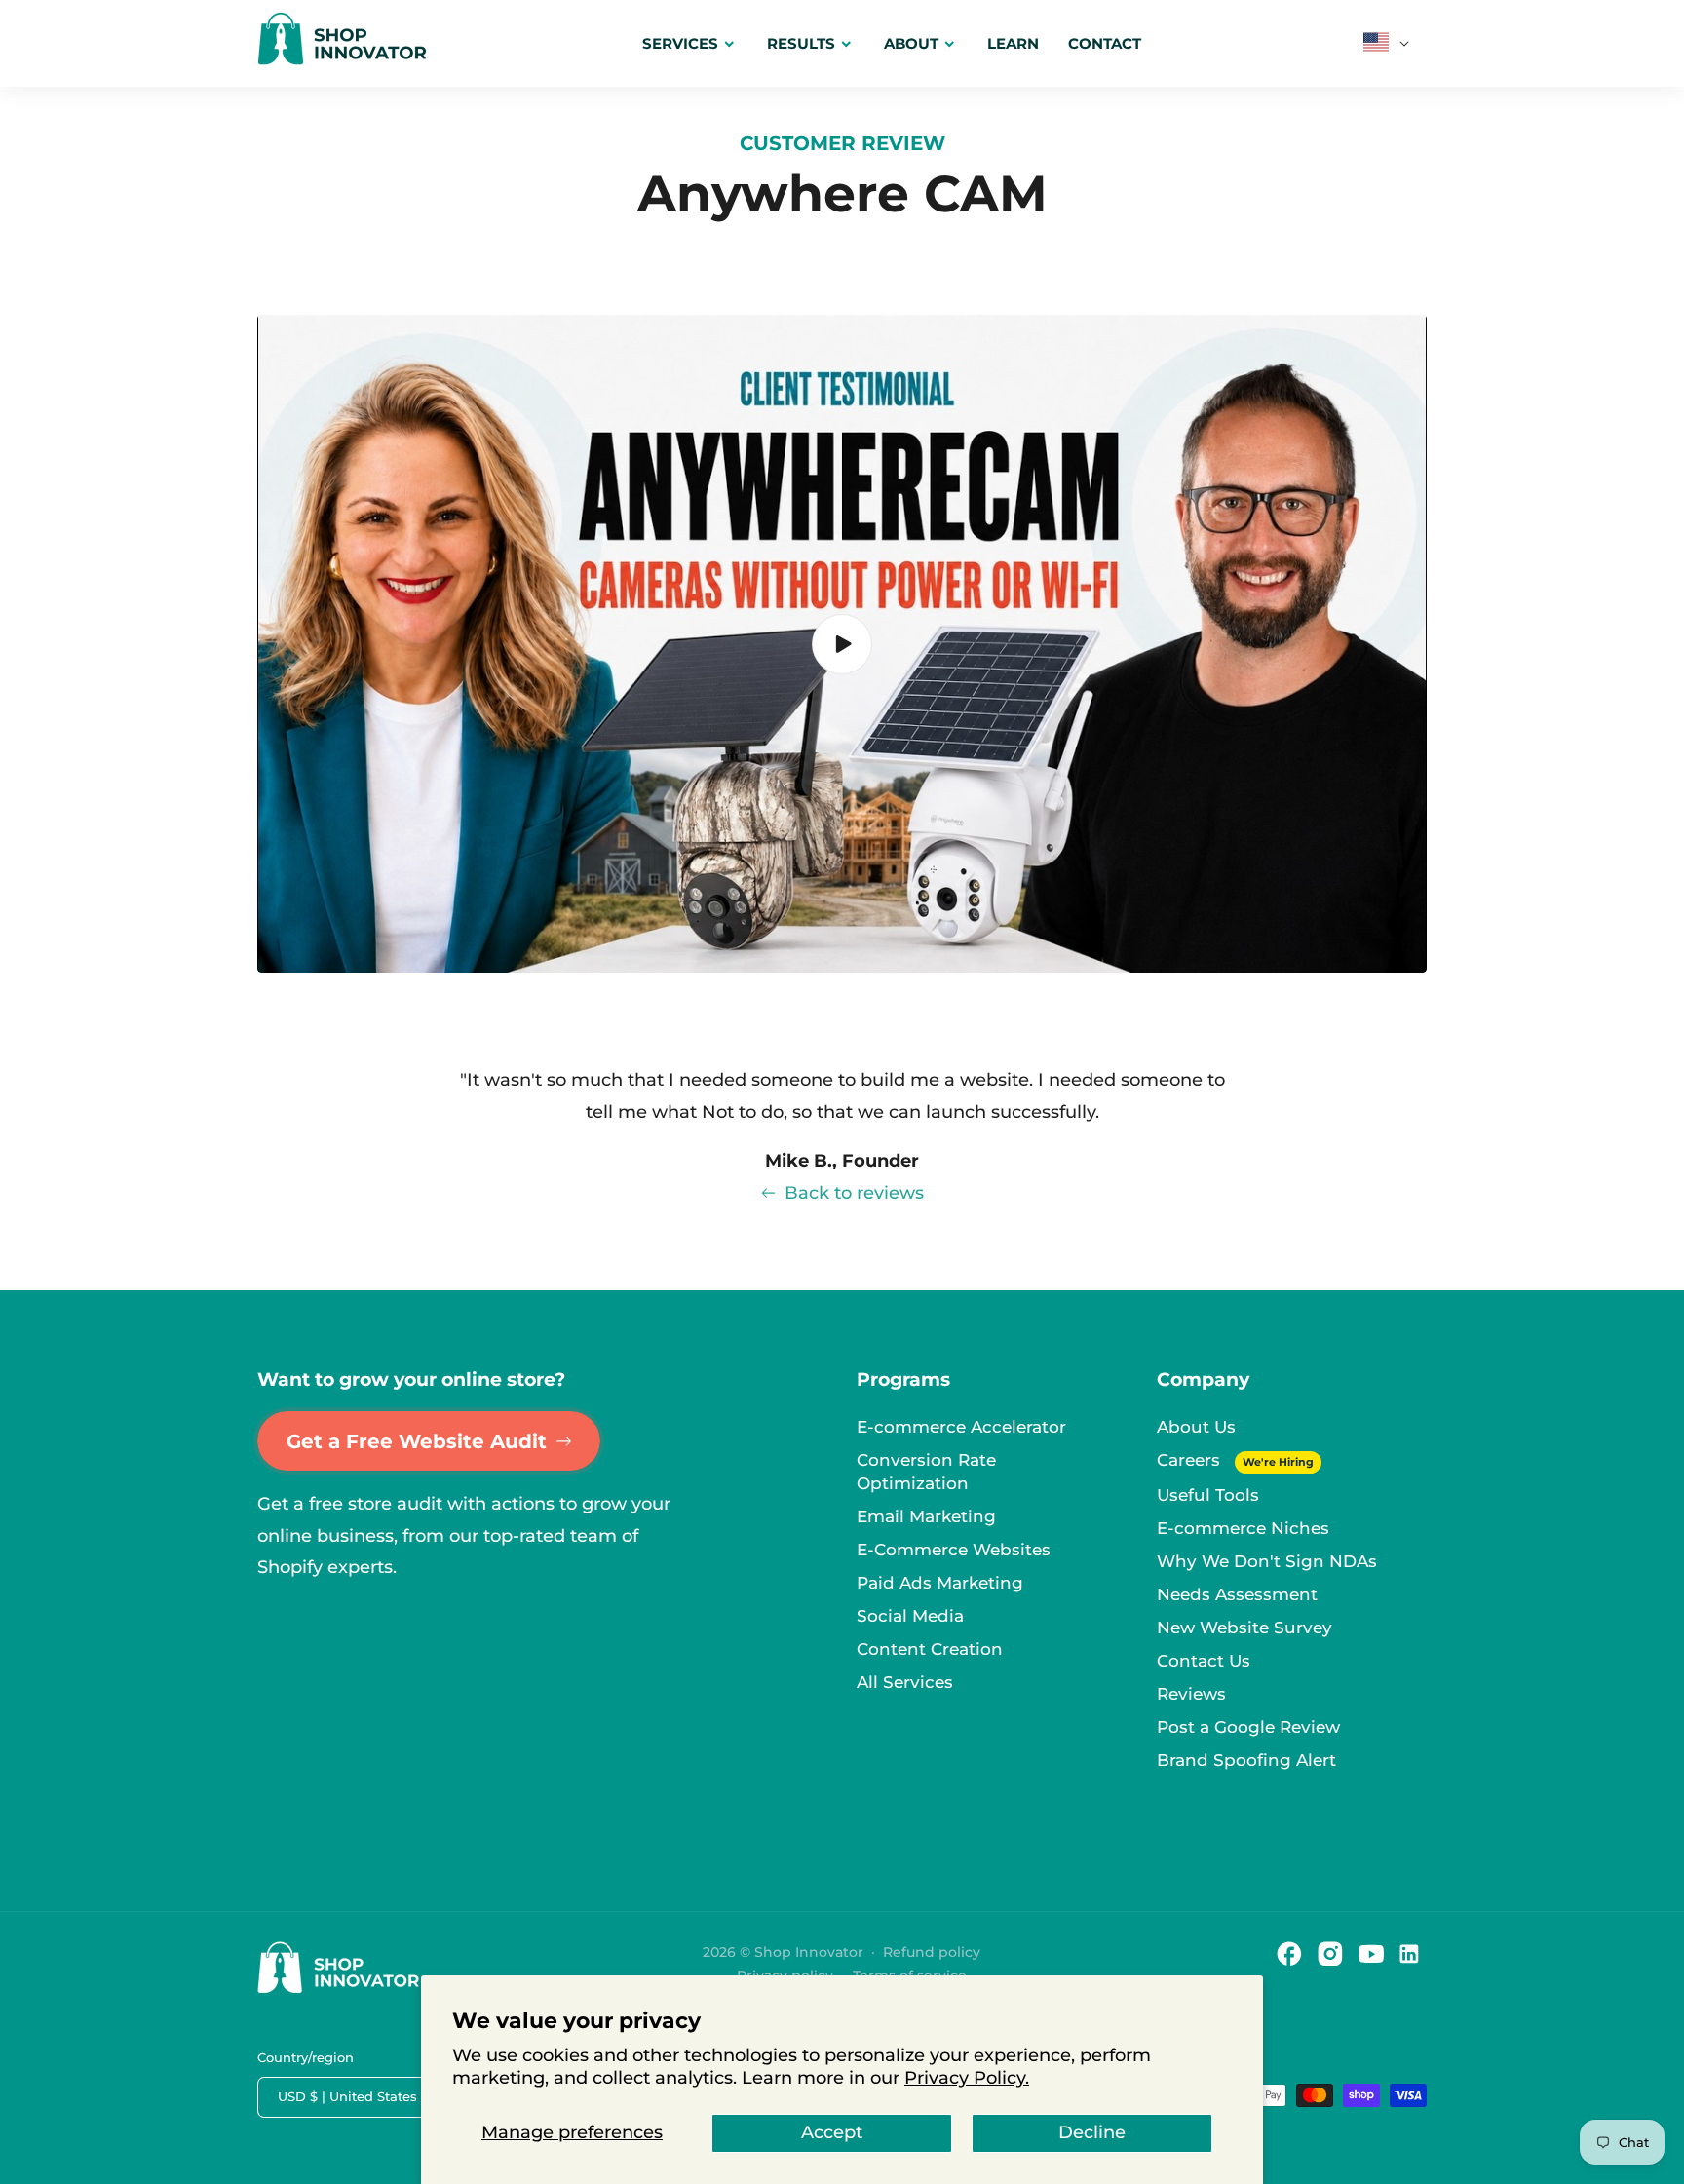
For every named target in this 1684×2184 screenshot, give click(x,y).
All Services (905, 1682)
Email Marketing (926, 1516)
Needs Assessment (1237, 1594)
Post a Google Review (1248, 1727)
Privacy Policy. (967, 2078)
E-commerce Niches (1243, 1528)
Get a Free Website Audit (417, 1441)
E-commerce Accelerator (961, 1427)
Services (680, 43)
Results (801, 43)
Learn (1013, 43)
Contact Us (1204, 1661)
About (911, 43)
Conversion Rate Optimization (926, 1472)
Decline (1092, 2132)
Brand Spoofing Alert (1246, 1760)
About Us (1196, 1427)
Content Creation (930, 1649)
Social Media (910, 1616)
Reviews (1191, 1694)
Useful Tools (1208, 1495)
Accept (832, 2132)
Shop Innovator (809, 1952)
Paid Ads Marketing (940, 1583)
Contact (1105, 43)
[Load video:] (842, 644)
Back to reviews (854, 1193)
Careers (1191, 1460)
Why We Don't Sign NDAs (1267, 1561)
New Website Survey (1244, 1628)
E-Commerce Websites (954, 1550)
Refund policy (932, 1952)
